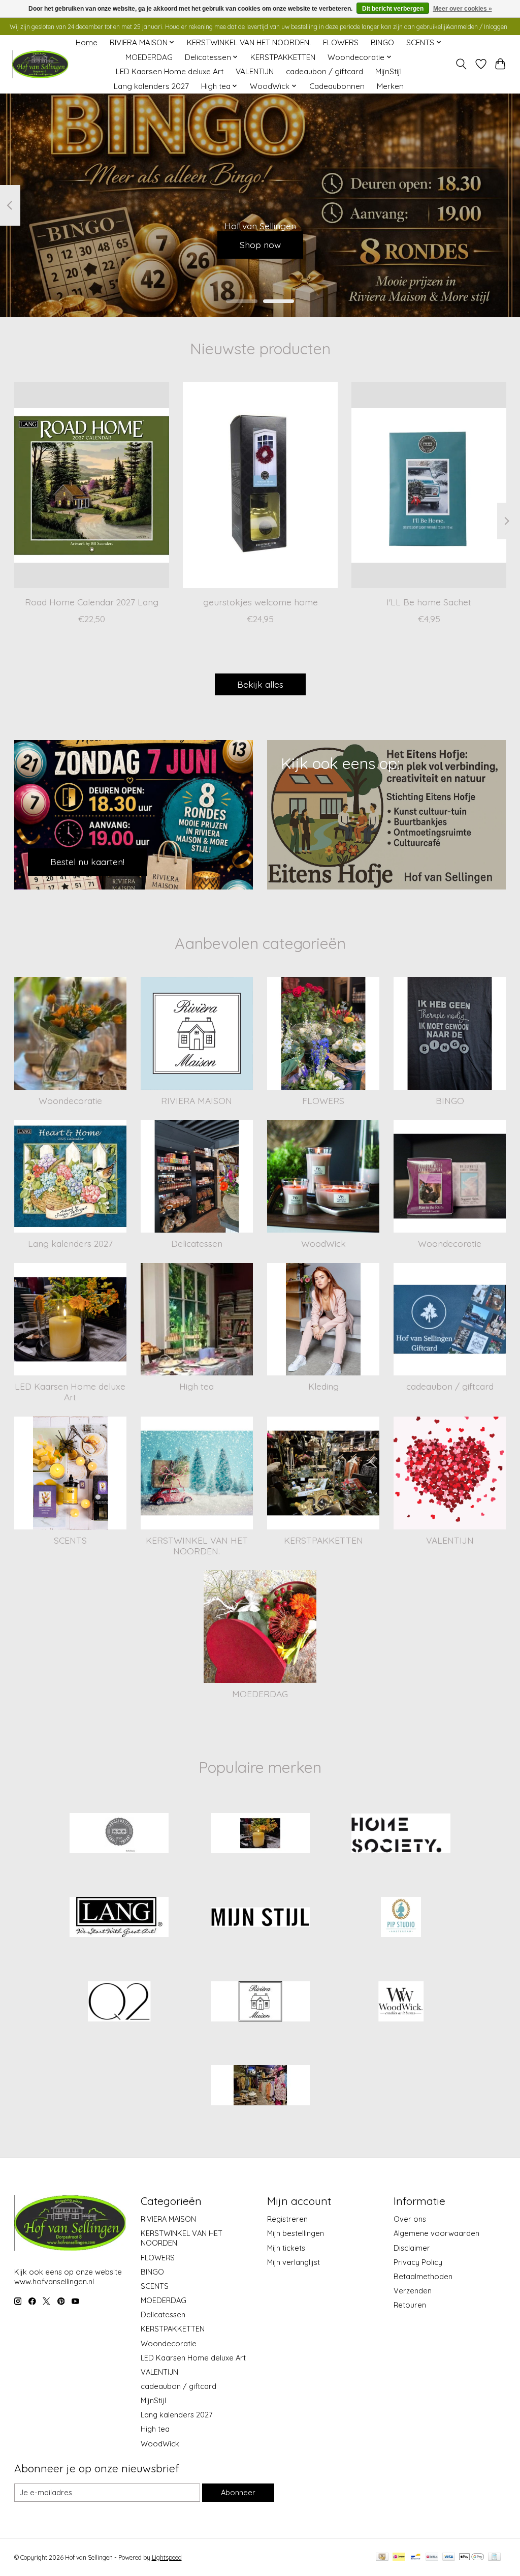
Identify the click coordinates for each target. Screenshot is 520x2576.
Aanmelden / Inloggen (477, 27)
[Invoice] (494, 2557)
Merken (390, 86)
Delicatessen (197, 1243)
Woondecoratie (70, 1100)
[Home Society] (401, 1834)
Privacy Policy (418, 2262)
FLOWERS (341, 42)
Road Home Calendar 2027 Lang (91, 602)
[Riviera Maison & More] (40, 64)
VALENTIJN (255, 71)
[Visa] (449, 2557)
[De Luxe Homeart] (260, 1834)
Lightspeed (167, 2557)
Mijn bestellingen (296, 2233)
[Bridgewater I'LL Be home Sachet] (429, 485)
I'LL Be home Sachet (429, 602)
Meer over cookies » (463, 9)
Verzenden (413, 2291)
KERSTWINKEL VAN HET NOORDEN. (249, 42)
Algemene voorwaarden (436, 2233)
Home (87, 42)
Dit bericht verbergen (393, 9)
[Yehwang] (260, 2087)
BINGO (382, 42)
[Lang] (119, 1918)
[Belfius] (432, 2557)
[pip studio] (401, 1918)
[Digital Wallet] (472, 2557)
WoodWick (323, 1243)
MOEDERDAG (149, 57)
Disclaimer (412, 2248)
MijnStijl (388, 71)
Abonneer (238, 2492)
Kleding (323, 1386)
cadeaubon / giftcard (324, 71)
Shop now (260, 244)
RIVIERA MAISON (197, 1100)
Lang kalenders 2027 (151, 86)
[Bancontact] (416, 2557)
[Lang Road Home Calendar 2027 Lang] (92, 485)
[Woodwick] (401, 2002)
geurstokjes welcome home (260, 602)
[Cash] (382, 2557)
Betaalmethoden (423, 2276)
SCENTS (70, 1540)
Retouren (410, 2305)
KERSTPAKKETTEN (283, 57)
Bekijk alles (260, 684)
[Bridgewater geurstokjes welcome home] (260, 485)
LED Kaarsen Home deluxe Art (170, 71)
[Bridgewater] (119, 1834)
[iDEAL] (399, 2557)
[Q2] (119, 2002)
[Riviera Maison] (260, 2002)
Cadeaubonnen (337, 86)
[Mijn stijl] (260, 1918)
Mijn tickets (286, 2248)
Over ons (410, 2219)
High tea (197, 1386)
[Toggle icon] (461, 64)
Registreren (287, 2219)
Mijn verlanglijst (294, 2262)
